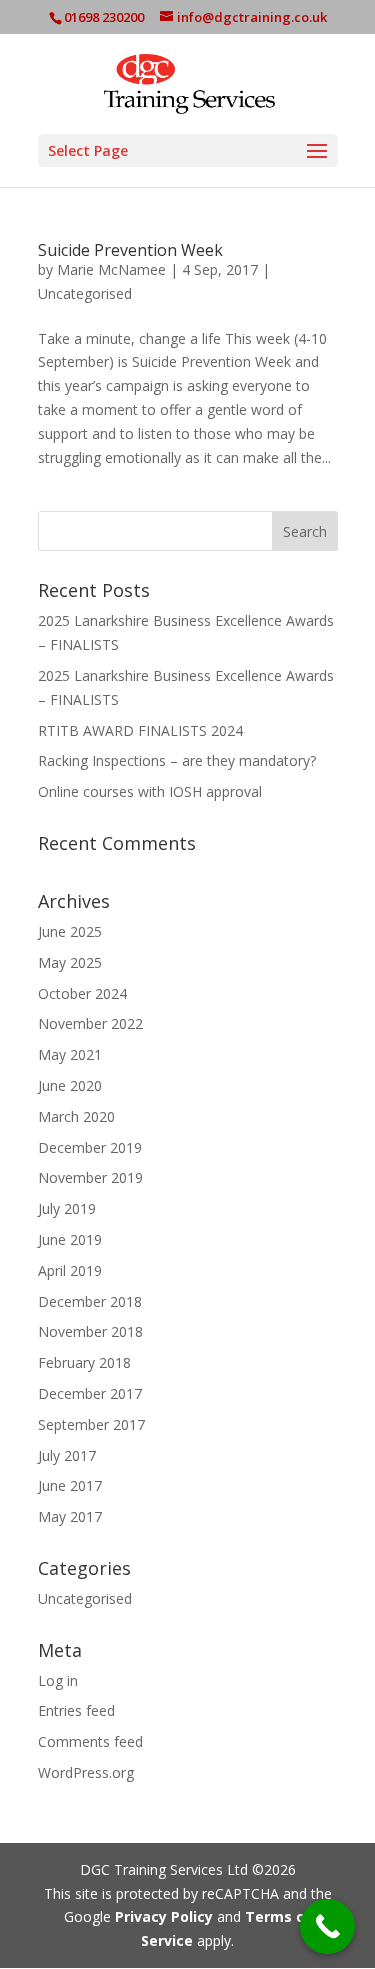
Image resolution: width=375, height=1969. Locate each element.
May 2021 (70, 1054)
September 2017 (91, 1424)
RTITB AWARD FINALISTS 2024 (140, 730)
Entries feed (76, 1710)
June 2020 (70, 1085)
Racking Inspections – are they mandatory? (177, 760)
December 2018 (90, 1301)
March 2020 (76, 1116)
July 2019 (67, 1208)
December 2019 (90, 1147)
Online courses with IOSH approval (150, 791)
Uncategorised (85, 293)
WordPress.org (86, 1772)
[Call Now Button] (327, 1926)
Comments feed (90, 1741)
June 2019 (70, 1239)
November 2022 (90, 1023)
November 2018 (90, 1331)
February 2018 (84, 1362)
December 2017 (90, 1393)
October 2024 (82, 993)
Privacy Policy (164, 1916)
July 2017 (67, 1455)
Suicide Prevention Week (130, 250)
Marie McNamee (111, 269)
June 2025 (70, 931)
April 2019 (70, 1270)
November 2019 (90, 1177)
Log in (58, 1680)
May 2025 (70, 962)
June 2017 (70, 1485)
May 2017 (70, 1516)
